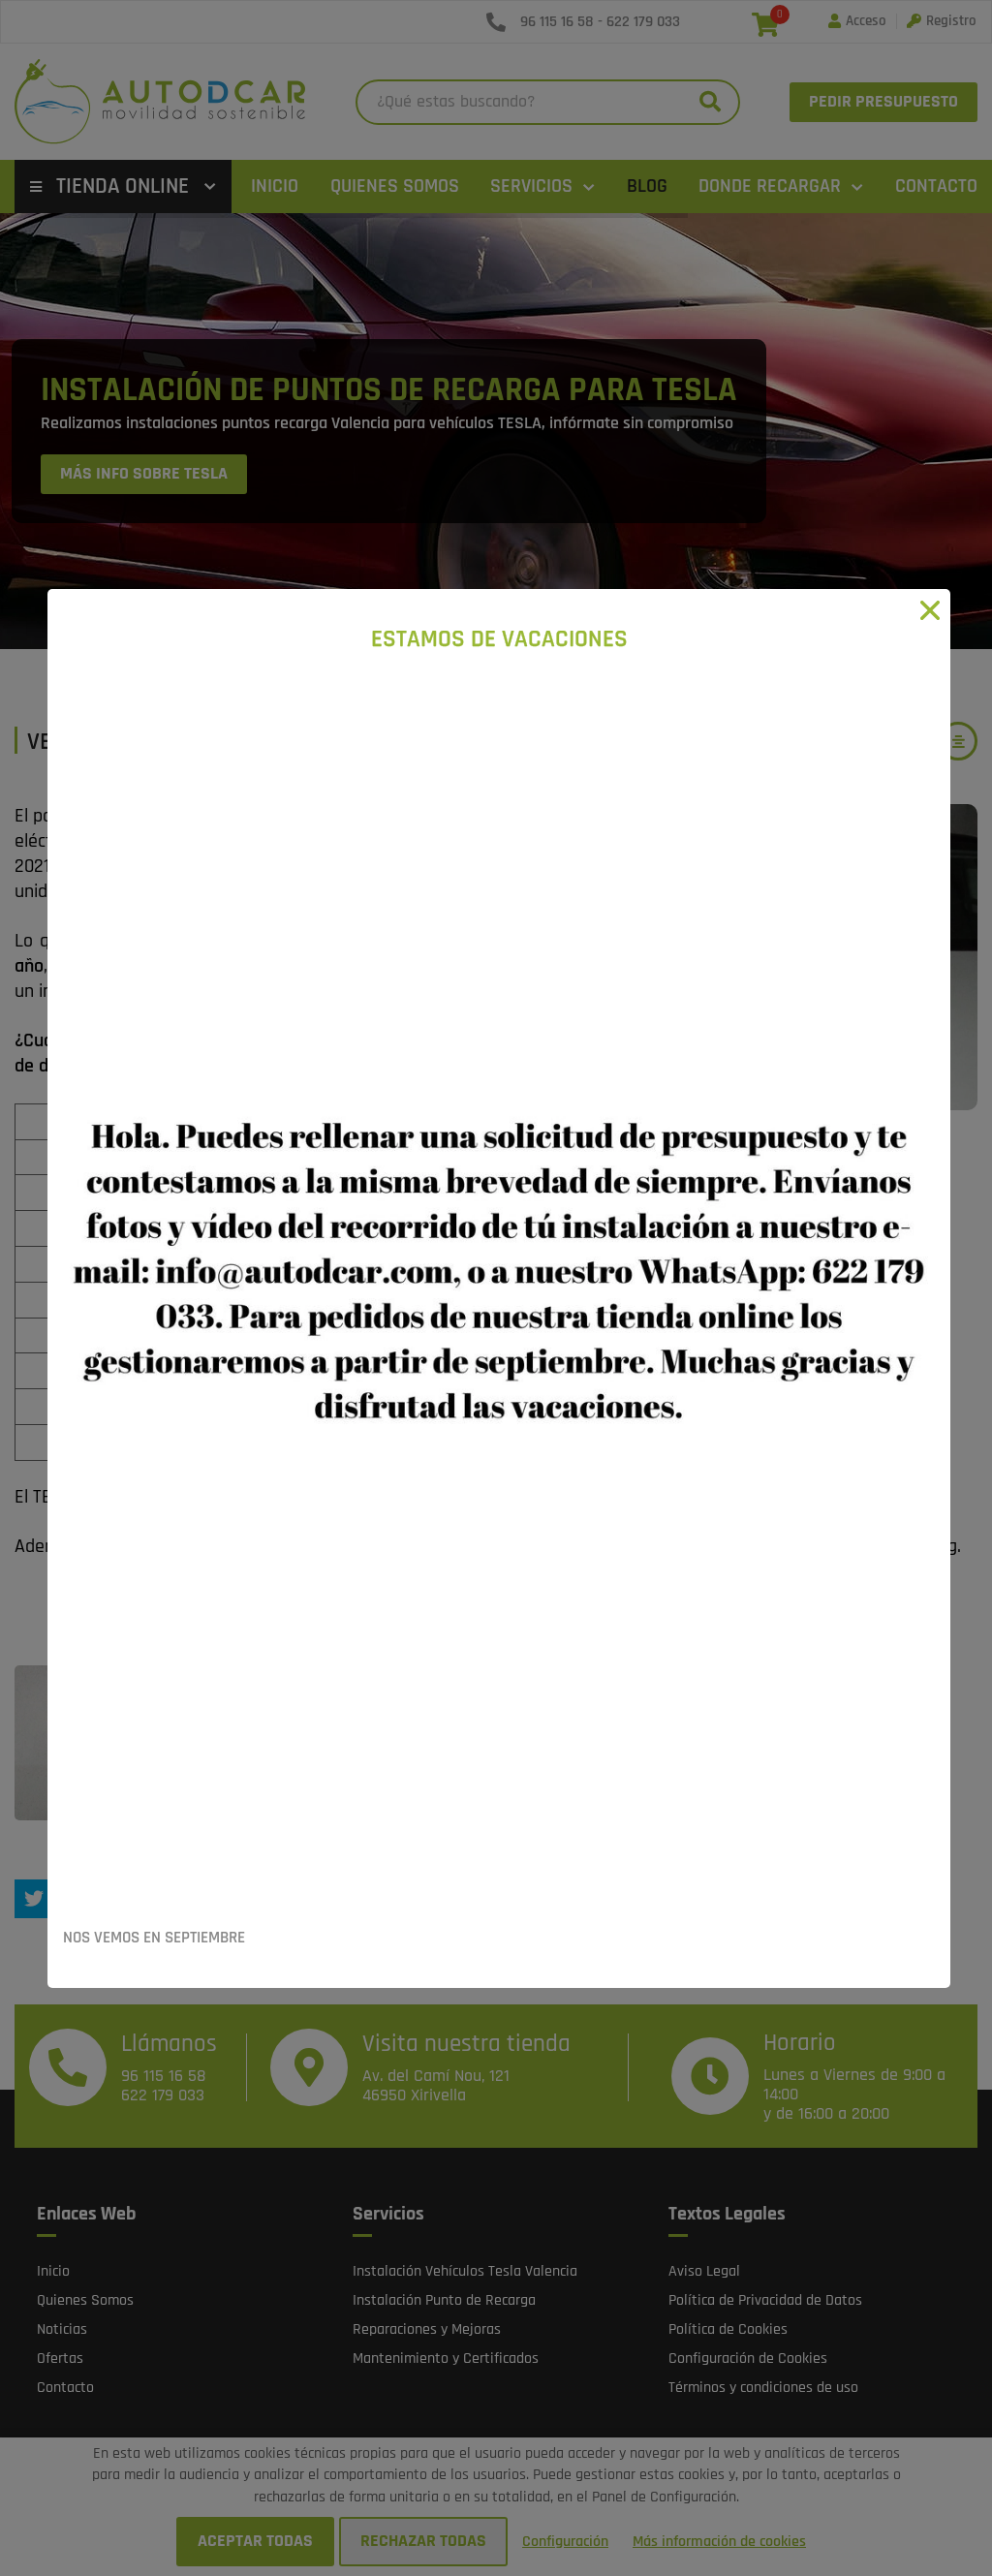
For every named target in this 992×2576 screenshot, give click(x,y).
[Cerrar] (930, 609)
